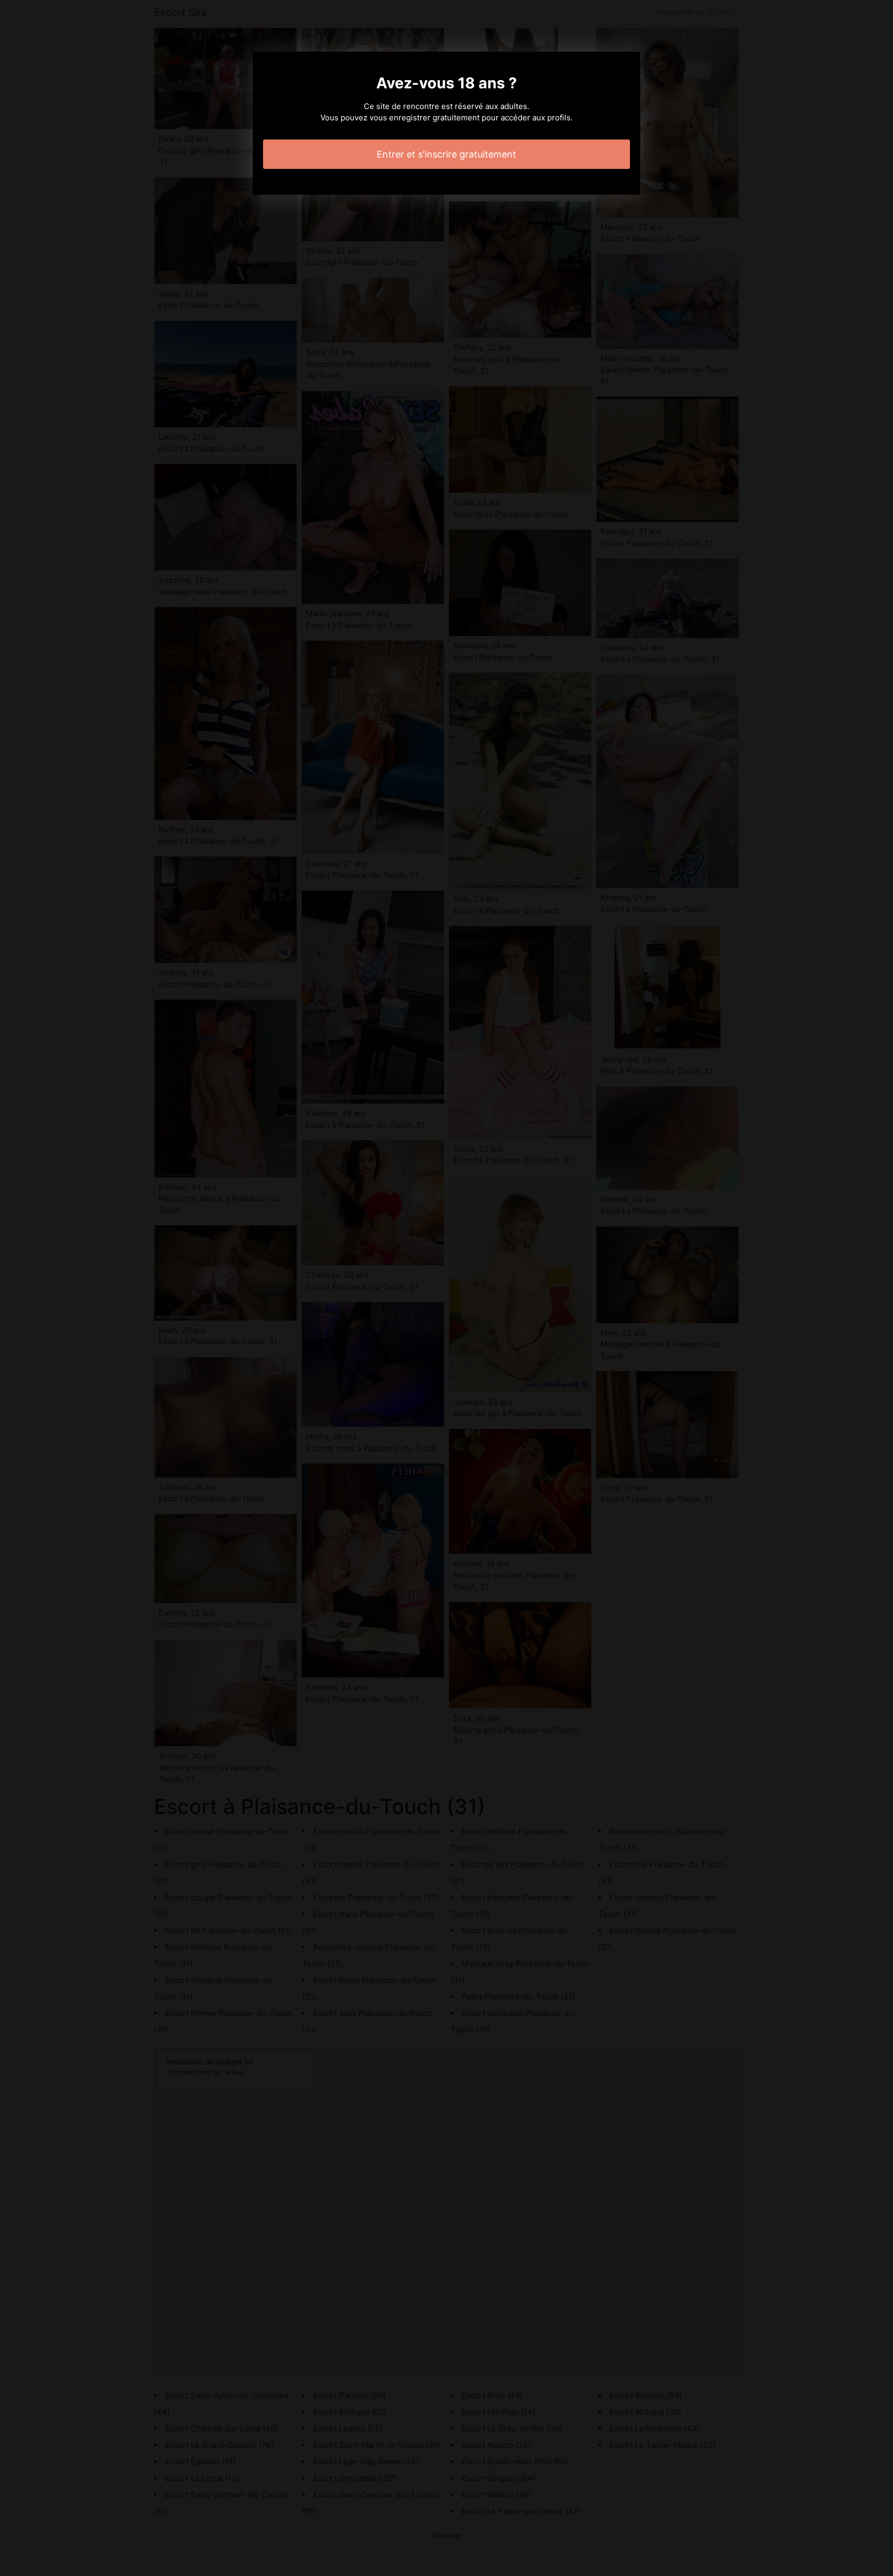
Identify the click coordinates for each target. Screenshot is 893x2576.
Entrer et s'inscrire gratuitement (446, 154)
